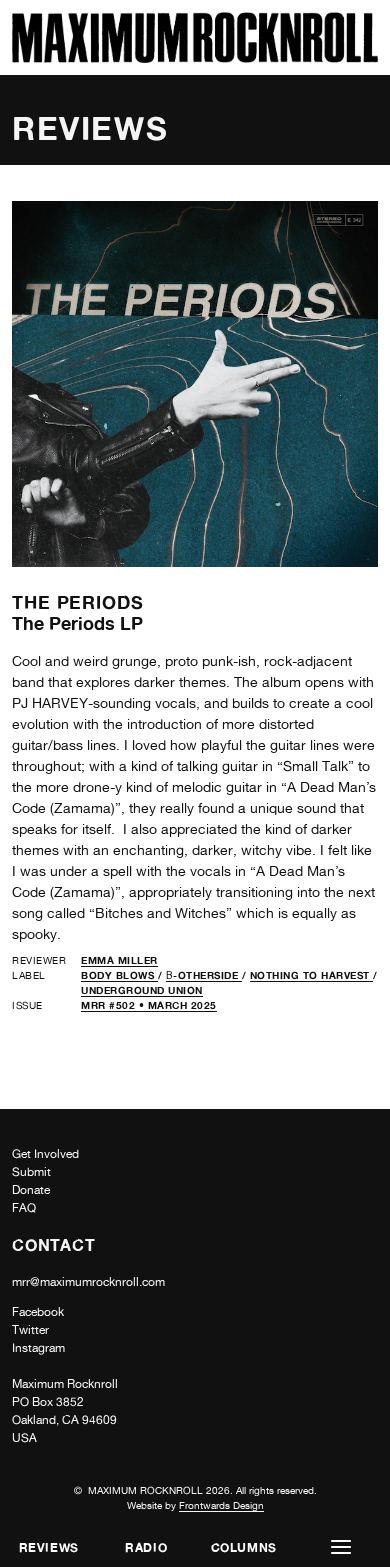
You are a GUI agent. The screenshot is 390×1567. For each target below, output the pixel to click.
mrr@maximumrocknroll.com (88, 1282)
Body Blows (119, 975)
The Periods (78, 602)
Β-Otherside (204, 975)
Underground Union (142, 990)
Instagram (38, 1348)
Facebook (38, 1312)
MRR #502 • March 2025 (149, 1005)
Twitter (30, 1330)
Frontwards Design (221, 1505)
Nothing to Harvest (312, 975)
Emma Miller (119, 960)
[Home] (195, 57)
